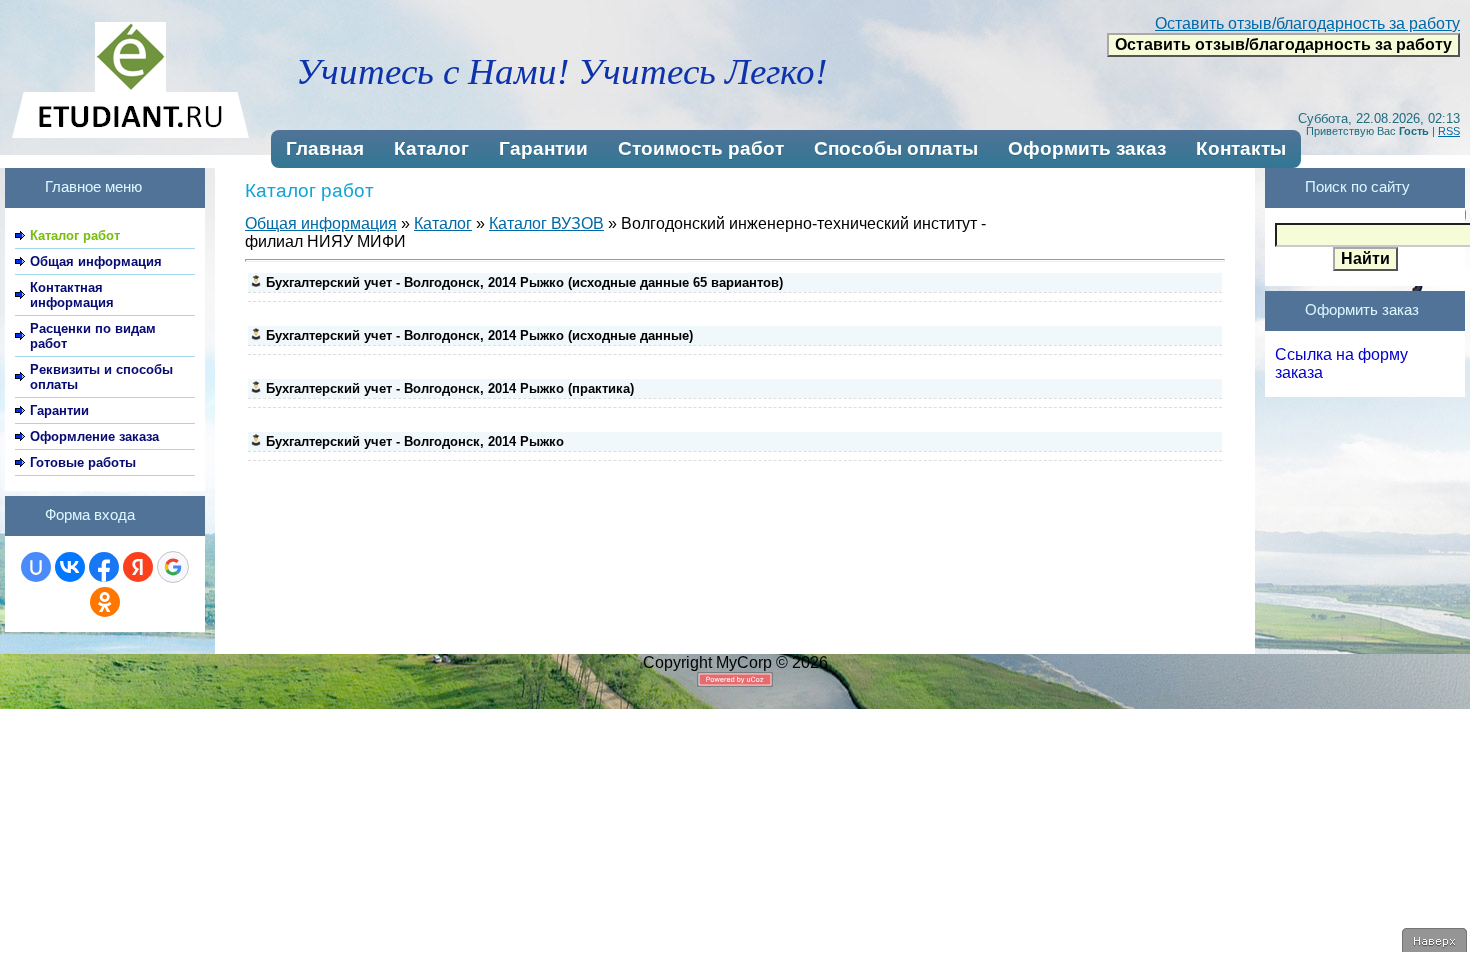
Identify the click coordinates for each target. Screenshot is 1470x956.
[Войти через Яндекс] (138, 567)
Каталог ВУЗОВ (546, 223)
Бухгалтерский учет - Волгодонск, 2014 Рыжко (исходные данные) (479, 335)
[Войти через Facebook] (104, 567)
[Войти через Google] (173, 567)
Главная (325, 148)
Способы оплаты (896, 148)
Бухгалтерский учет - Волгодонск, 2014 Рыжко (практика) (450, 388)
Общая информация (321, 223)
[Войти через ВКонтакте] (70, 567)
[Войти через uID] (36, 567)
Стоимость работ (701, 148)
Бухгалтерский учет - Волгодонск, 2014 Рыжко (415, 441)
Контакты (1241, 148)
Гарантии (543, 148)
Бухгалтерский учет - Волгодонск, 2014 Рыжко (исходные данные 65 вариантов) (524, 282)
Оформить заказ (1087, 148)
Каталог (431, 148)
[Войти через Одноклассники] (105, 602)
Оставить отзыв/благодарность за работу (1307, 23)
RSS (1449, 131)
